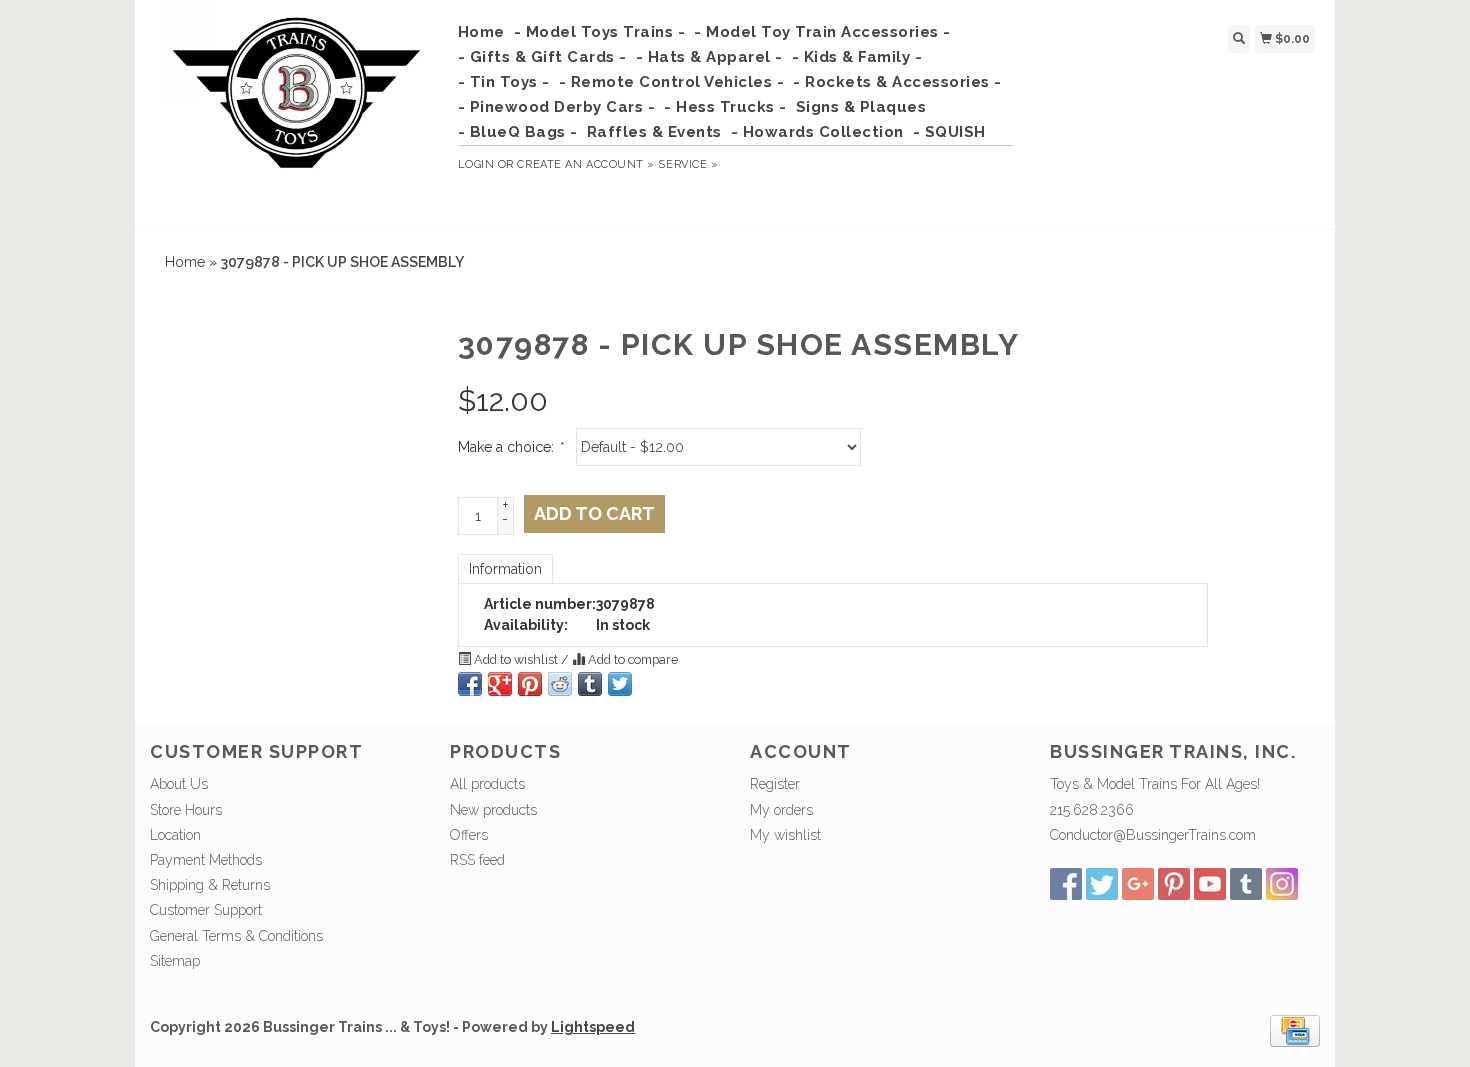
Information (505, 569)
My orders (781, 810)
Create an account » (585, 164)
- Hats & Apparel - (709, 57)
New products (493, 810)
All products (487, 784)
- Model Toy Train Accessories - (822, 32)
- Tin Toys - (504, 82)
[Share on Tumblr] (590, 684)
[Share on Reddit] (560, 684)
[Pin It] (530, 684)
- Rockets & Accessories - (897, 82)
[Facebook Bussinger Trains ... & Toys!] (1066, 884)
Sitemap (175, 961)
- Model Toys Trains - (600, 32)
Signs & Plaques (861, 107)
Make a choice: (510, 447)
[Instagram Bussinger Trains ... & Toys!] (1282, 884)
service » (688, 164)
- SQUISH (949, 132)
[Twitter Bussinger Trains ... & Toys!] (1102, 884)
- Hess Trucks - (725, 107)
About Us (179, 784)
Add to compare (631, 659)
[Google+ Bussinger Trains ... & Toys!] (1138, 884)
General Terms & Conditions (236, 936)
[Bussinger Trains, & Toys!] (296, 112)
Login (476, 164)
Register (775, 784)
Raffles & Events (654, 132)
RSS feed (477, 860)
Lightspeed (593, 1027)
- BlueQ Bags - (518, 132)
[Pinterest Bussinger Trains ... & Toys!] (1174, 884)
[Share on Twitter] (620, 684)
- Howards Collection (817, 132)
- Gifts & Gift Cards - (542, 57)
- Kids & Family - (857, 57)
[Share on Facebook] (470, 684)
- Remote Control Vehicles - (672, 82)
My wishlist (785, 835)
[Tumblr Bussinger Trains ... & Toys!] (1246, 884)
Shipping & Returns (210, 885)
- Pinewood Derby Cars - (557, 107)
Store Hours (186, 810)
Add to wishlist (516, 659)
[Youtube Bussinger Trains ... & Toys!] (1210, 884)
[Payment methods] (1295, 1030)
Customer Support (206, 910)
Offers (469, 835)
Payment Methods (206, 860)
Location (175, 835)
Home (481, 32)
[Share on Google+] (500, 684)
